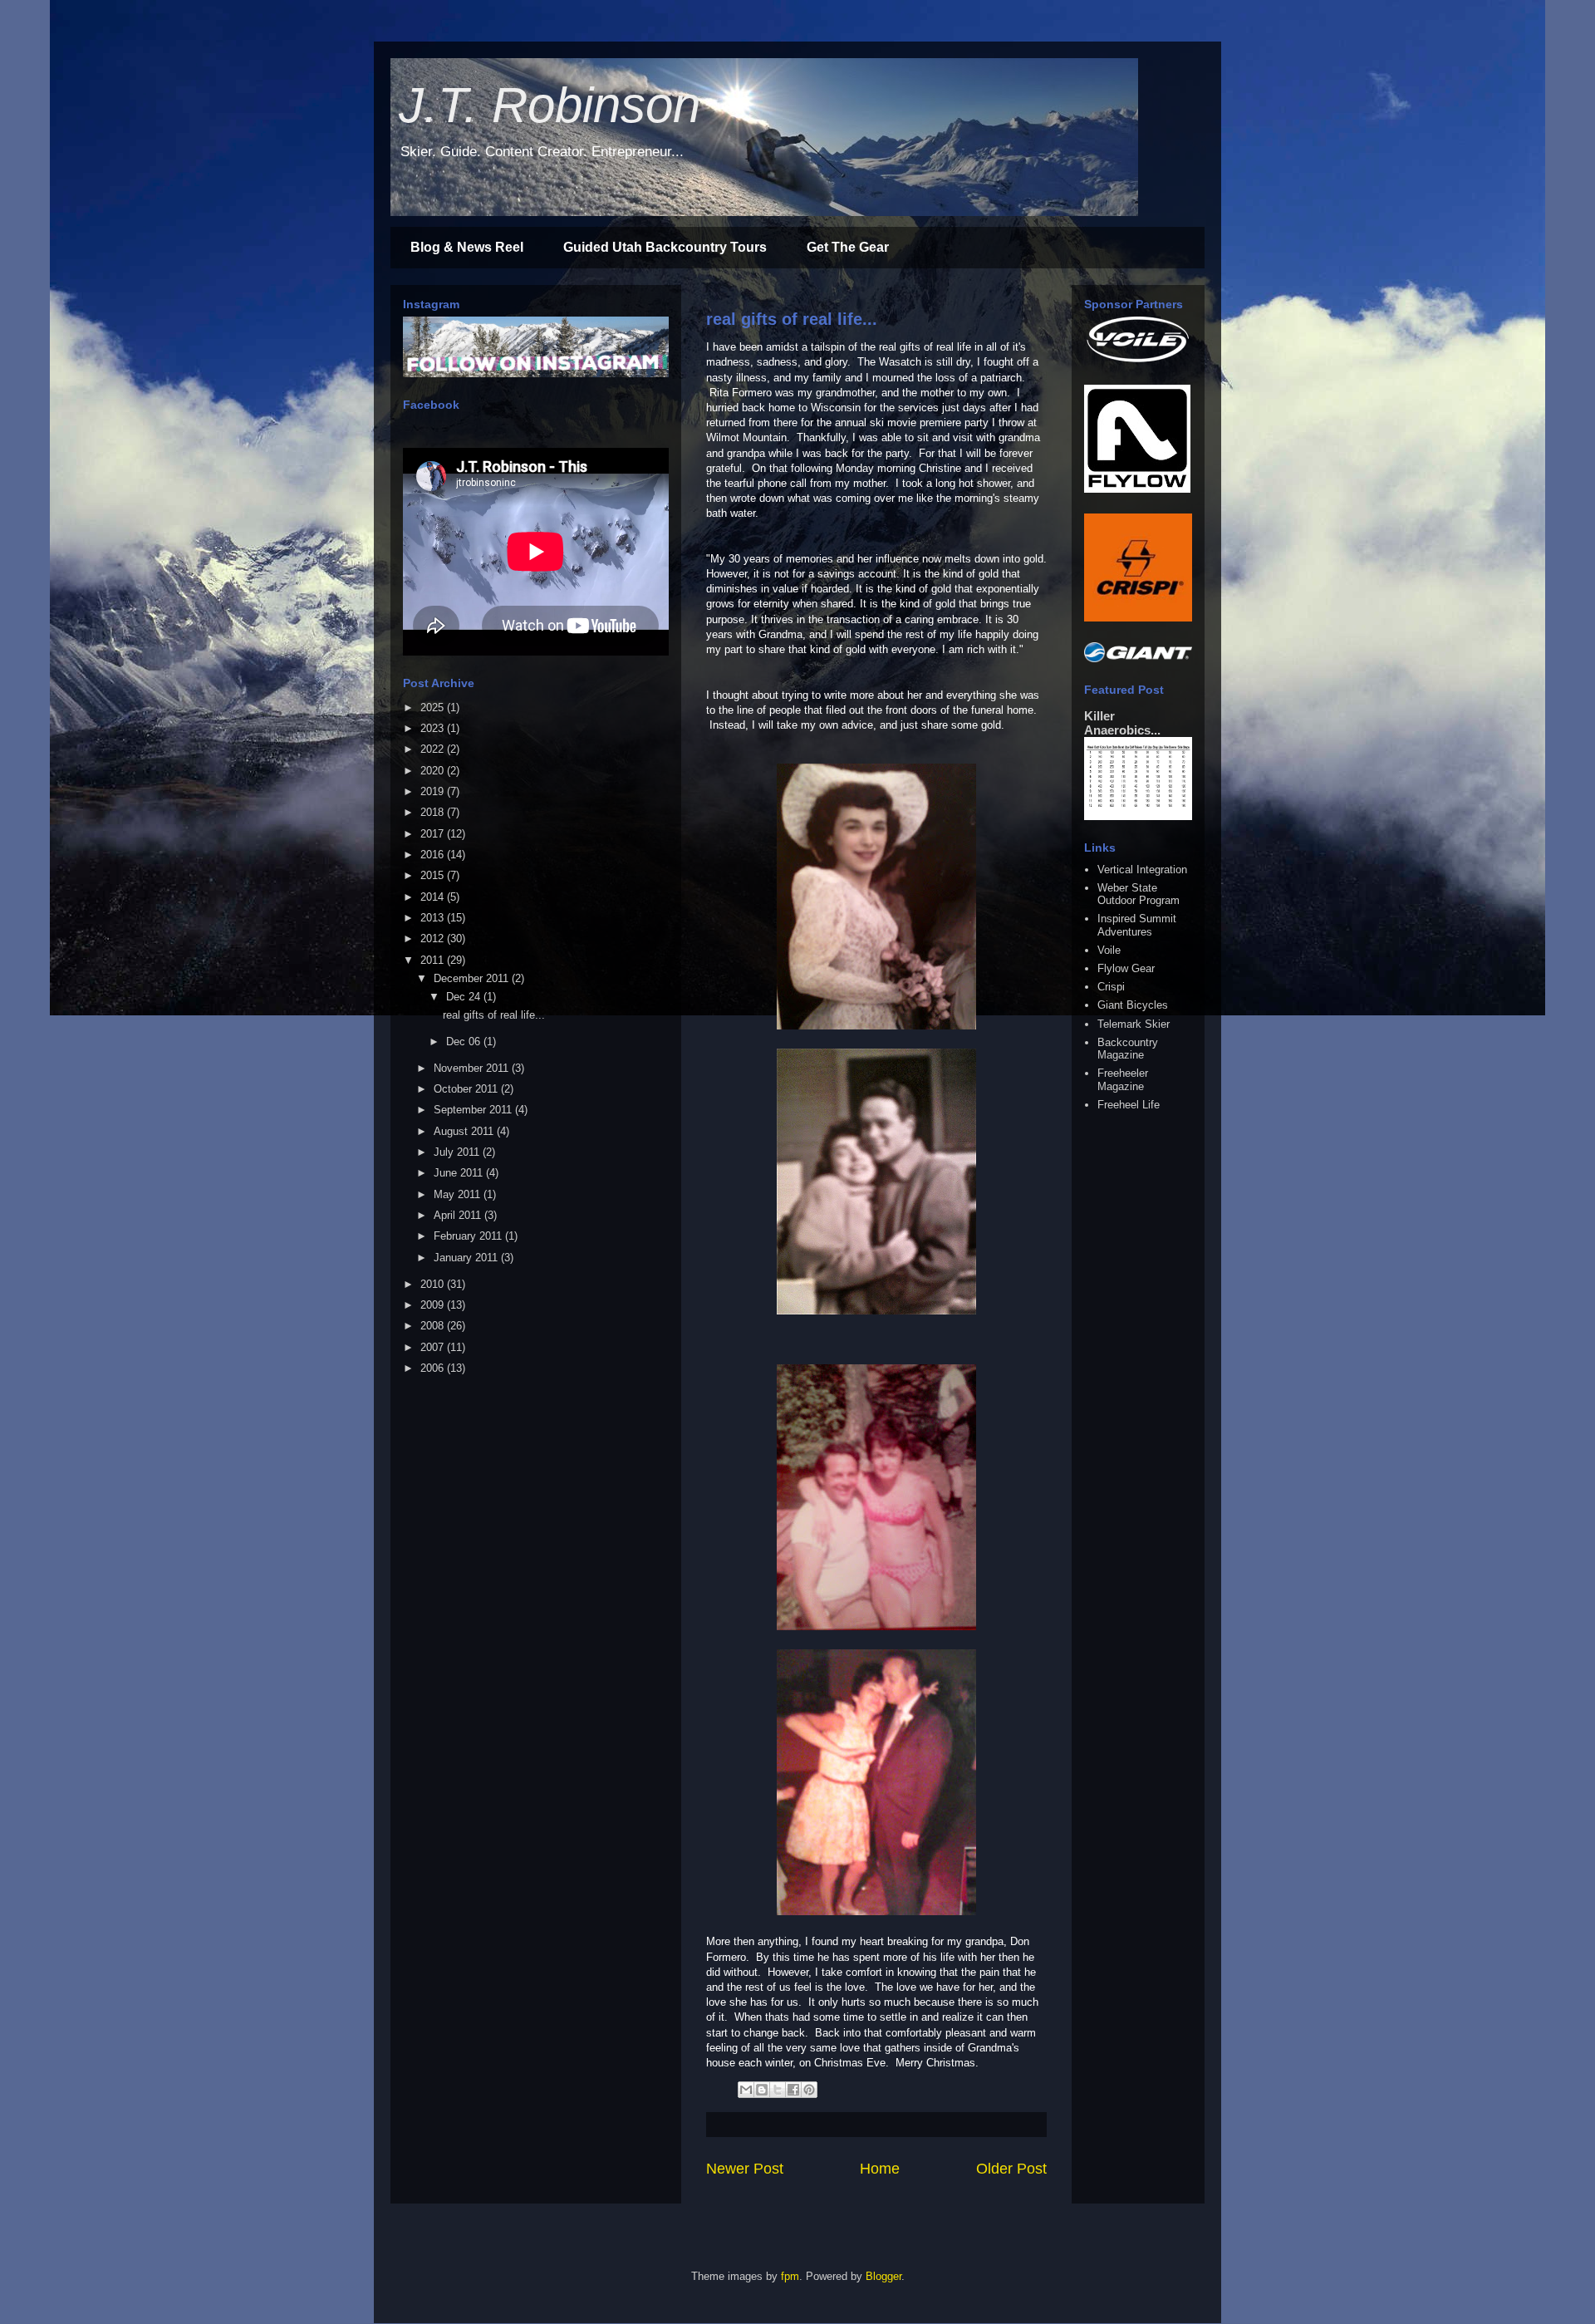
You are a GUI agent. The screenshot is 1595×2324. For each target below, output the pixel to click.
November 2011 (473, 1068)
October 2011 (467, 1089)
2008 (434, 1326)
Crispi (1111, 987)
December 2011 (473, 978)
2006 (434, 1368)
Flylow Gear (1126, 968)
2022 (434, 749)
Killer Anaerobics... (1122, 723)
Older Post (1011, 2169)
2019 (434, 791)
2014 (434, 897)
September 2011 (474, 1110)
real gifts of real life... (792, 319)
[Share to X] (778, 2090)
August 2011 (465, 1131)
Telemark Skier (1134, 1024)
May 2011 (459, 1194)
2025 (434, 708)
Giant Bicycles (1133, 1005)
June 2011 (460, 1173)
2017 (434, 834)
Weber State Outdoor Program (1139, 894)
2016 (434, 855)
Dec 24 (465, 997)
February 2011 (469, 1236)
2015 (434, 875)
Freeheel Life (1129, 1105)
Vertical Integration (1142, 870)
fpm (790, 2276)
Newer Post (745, 2169)
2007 (434, 1347)
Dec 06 (465, 1042)
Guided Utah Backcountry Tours (665, 247)
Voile (1109, 950)
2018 (434, 812)
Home (880, 2169)
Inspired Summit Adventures (1137, 925)
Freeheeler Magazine (1123, 1080)
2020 (434, 771)
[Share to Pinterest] (809, 2090)
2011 (434, 960)
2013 (434, 918)
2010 (434, 1284)
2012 (434, 938)
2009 (434, 1305)
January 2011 (467, 1258)
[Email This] (746, 2090)
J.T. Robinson (550, 105)
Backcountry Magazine (1128, 1049)
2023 (434, 728)
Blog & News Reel (467, 247)
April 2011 (459, 1215)
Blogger (883, 2276)
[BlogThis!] (762, 2090)
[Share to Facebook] (793, 2090)
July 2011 (458, 1152)
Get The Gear (848, 247)
